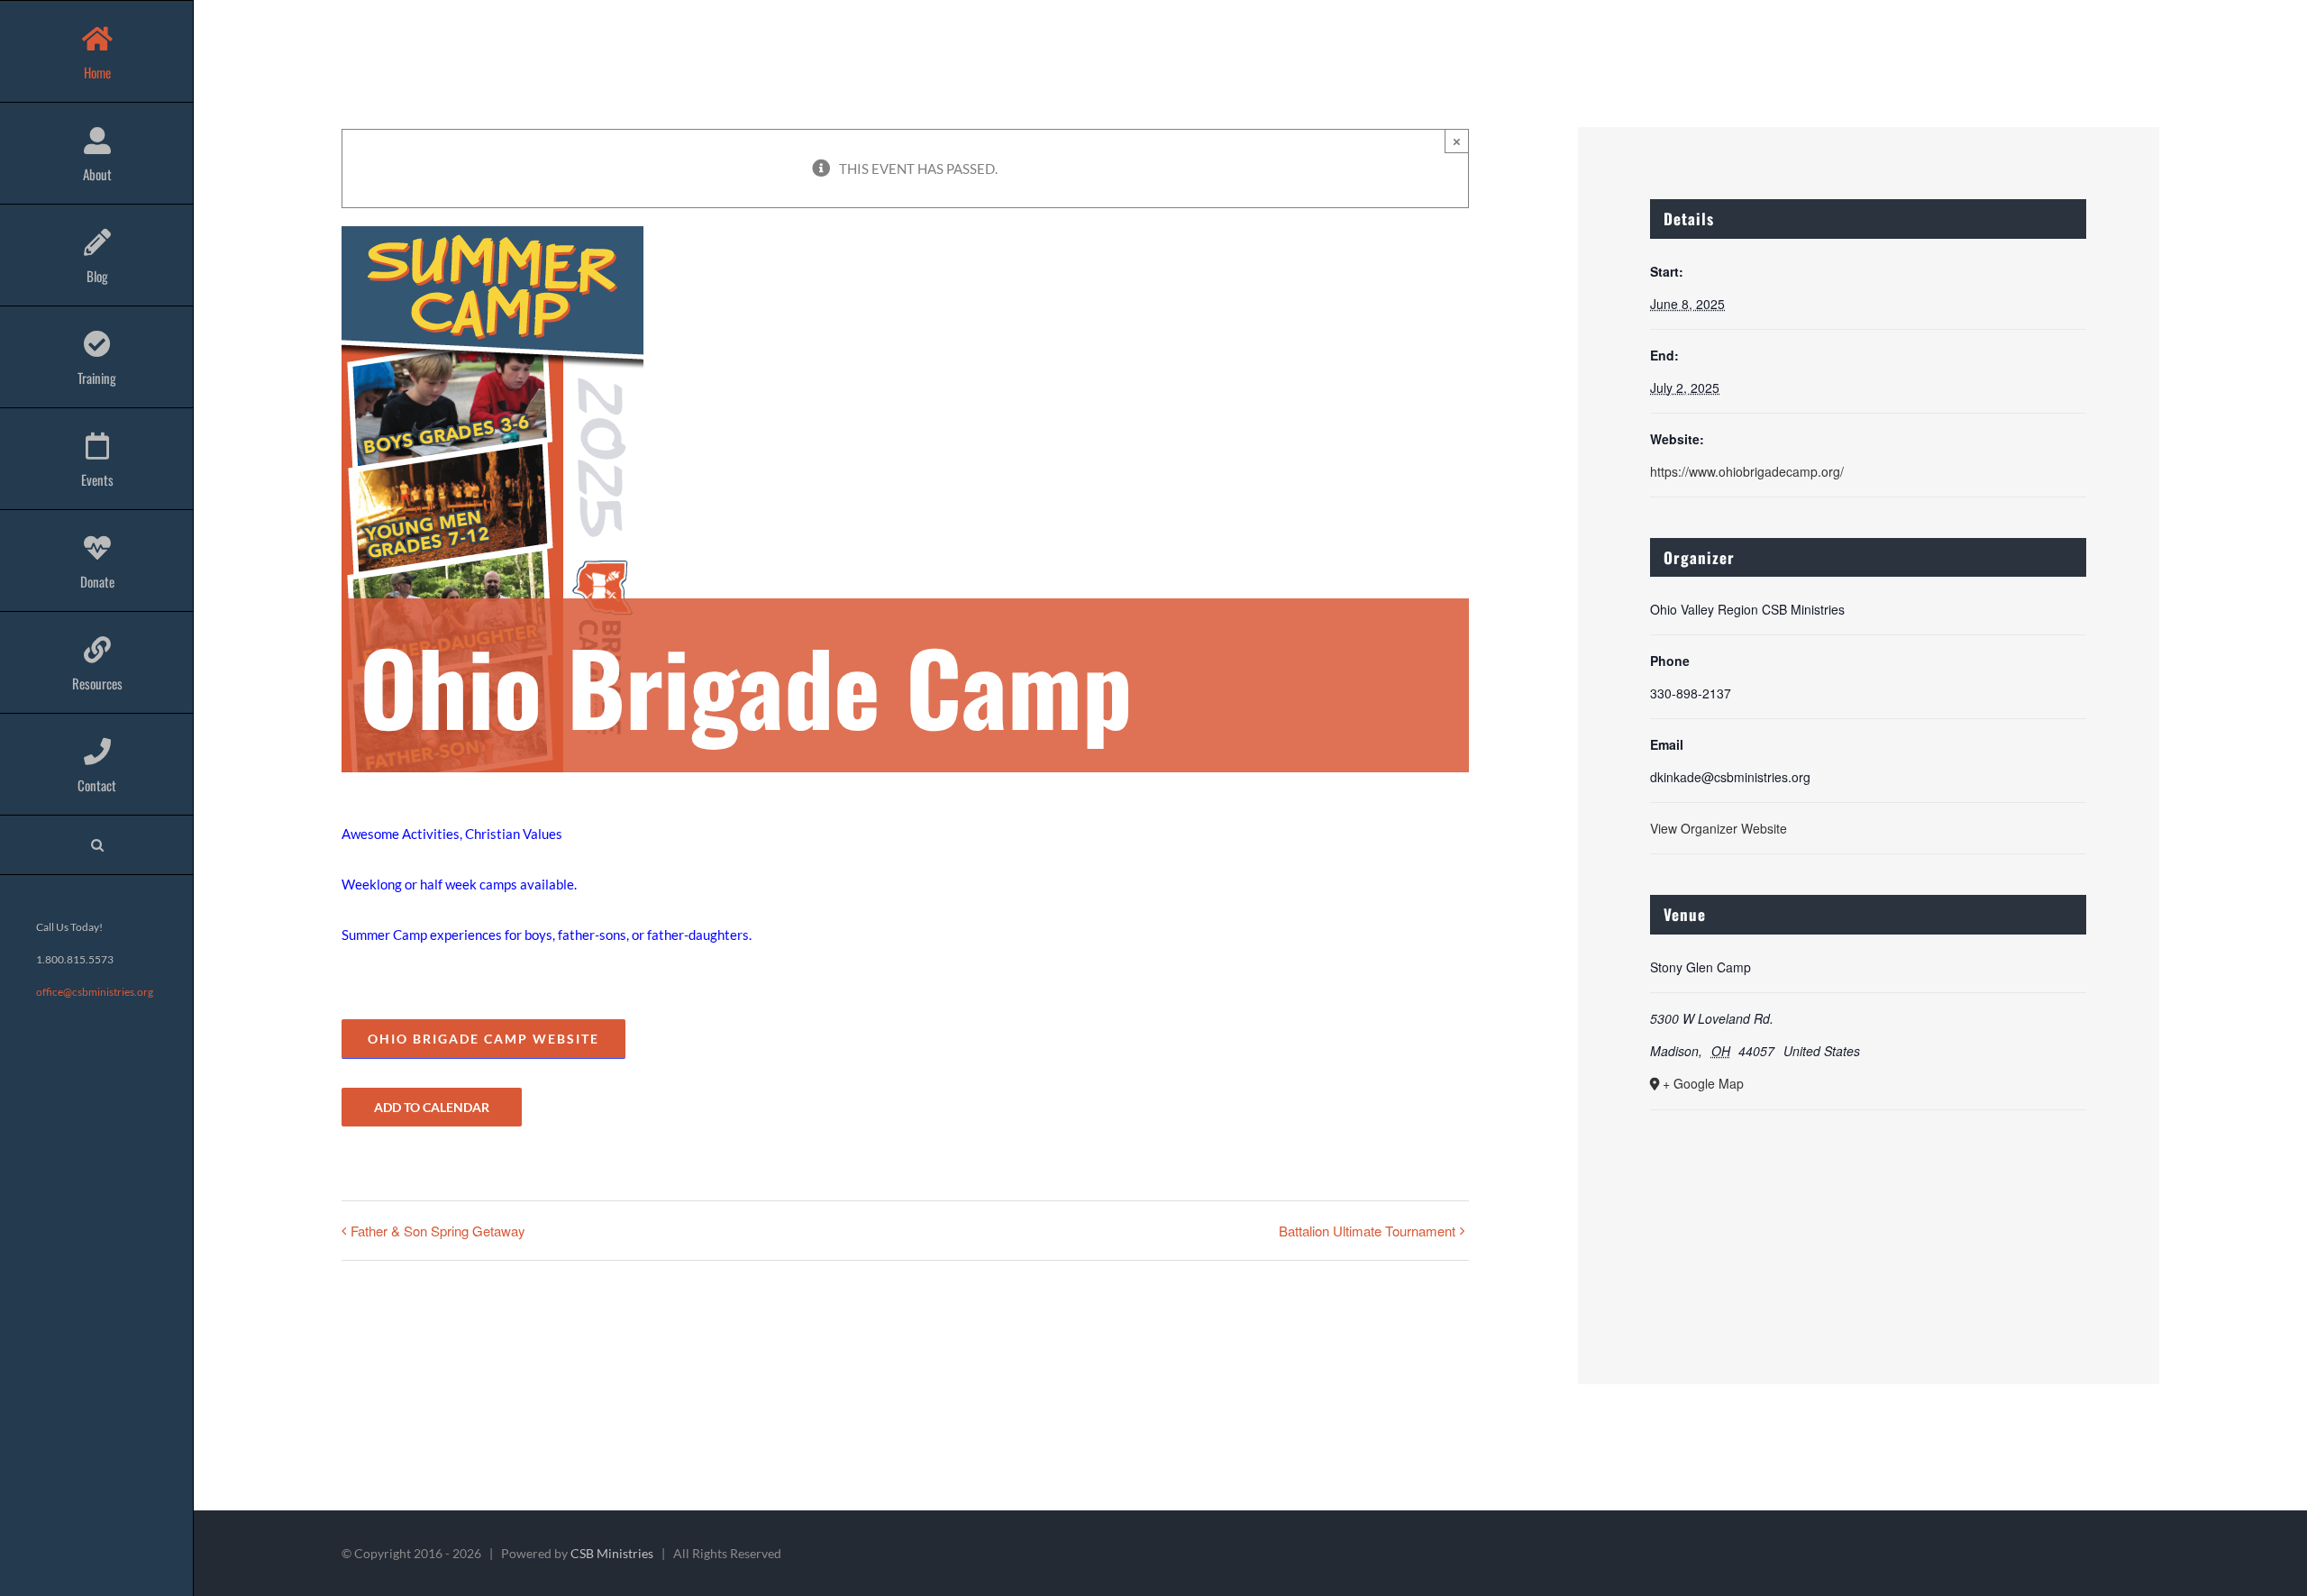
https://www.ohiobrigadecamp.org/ (1747, 471)
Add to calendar (432, 1107)
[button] (97, 845)
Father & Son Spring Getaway (438, 1231)
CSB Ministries (612, 1553)
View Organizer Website (1719, 828)
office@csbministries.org (95, 992)
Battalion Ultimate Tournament (1367, 1231)
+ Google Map (1703, 1083)
